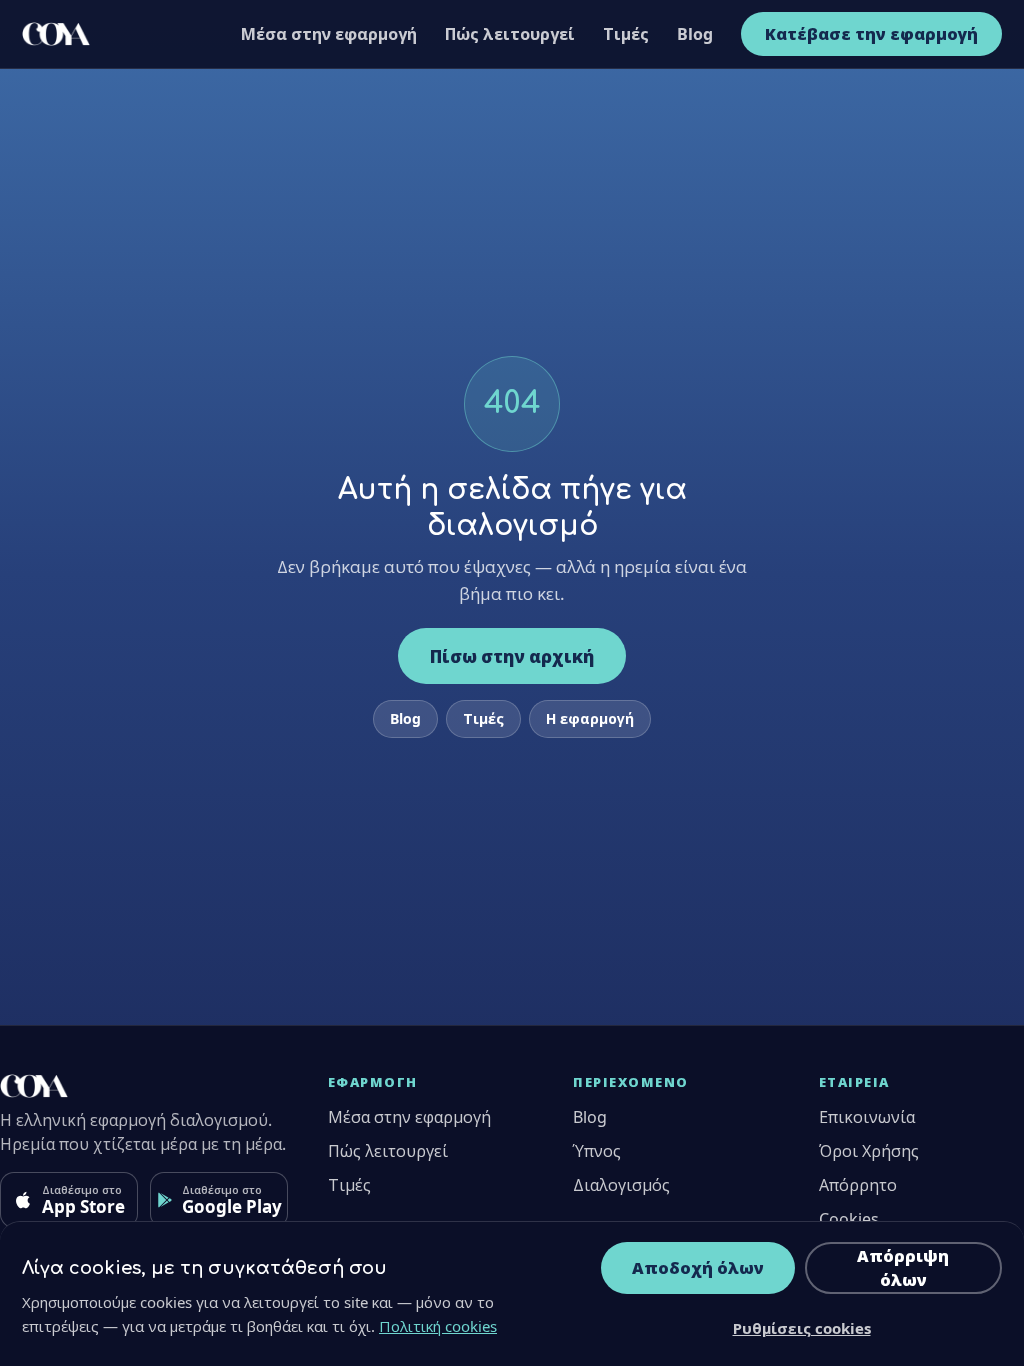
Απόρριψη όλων (903, 1268)
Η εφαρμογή (590, 718)
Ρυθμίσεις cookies (802, 1328)
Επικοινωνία (867, 1117)
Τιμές (626, 34)
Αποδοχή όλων (698, 1268)
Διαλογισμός (621, 1185)
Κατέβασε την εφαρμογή (871, 34)
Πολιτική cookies (438, 1326)
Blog (695, 34)
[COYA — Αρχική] (56, 34)
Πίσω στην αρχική (512, 656)
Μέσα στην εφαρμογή (329, 34)
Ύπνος (597, 1151)
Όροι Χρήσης (869, 1151)
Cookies (849, 1219)
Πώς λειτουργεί (510, 34)
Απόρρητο (858, 1185)
